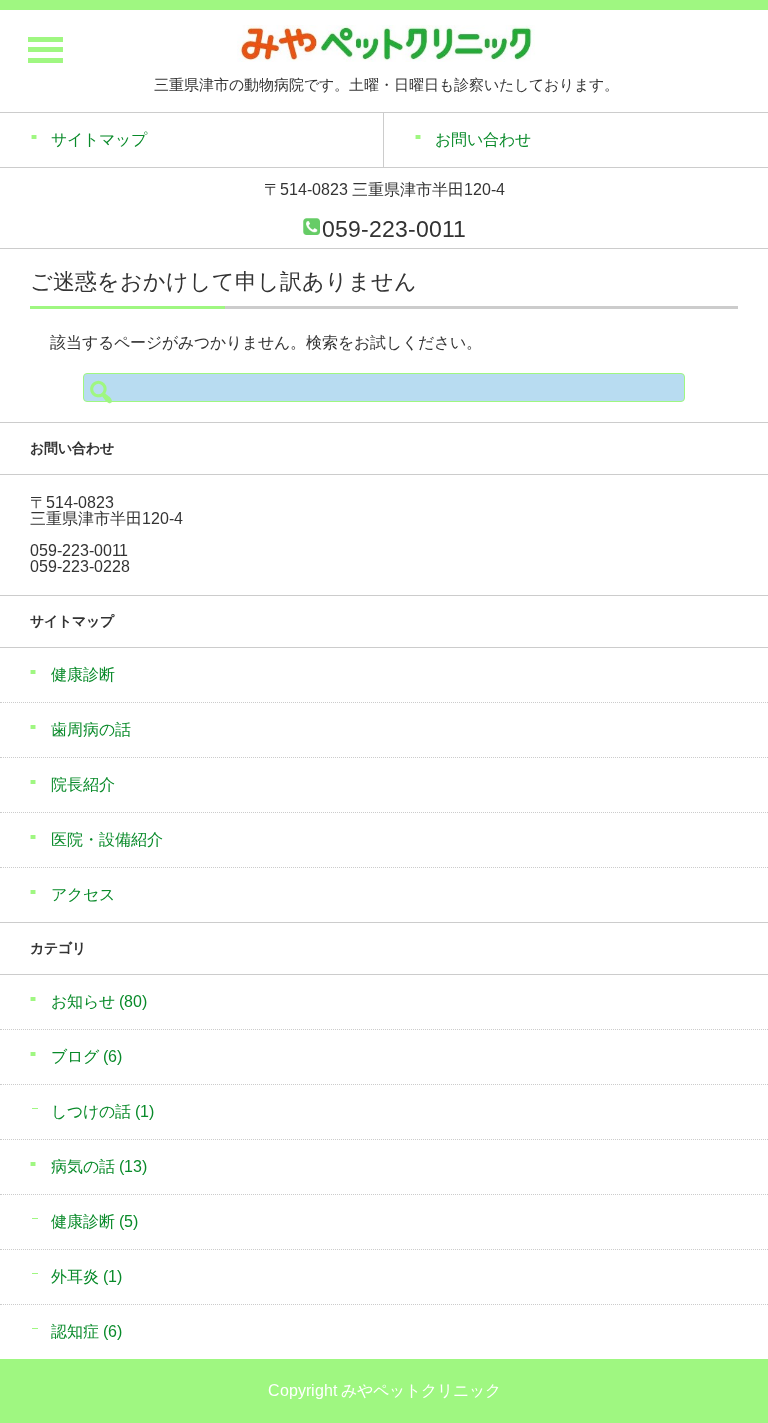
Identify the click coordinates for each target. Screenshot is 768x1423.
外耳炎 (86, 1276)
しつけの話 (102, 1111)
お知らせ (99, 1001)
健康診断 (83, 674)
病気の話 (99, 1166)
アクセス (83, 894)
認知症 (86, 1331)
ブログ (86, 1056)
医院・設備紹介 (107, 839)
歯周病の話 (91, 729)
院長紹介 (83, 784)
